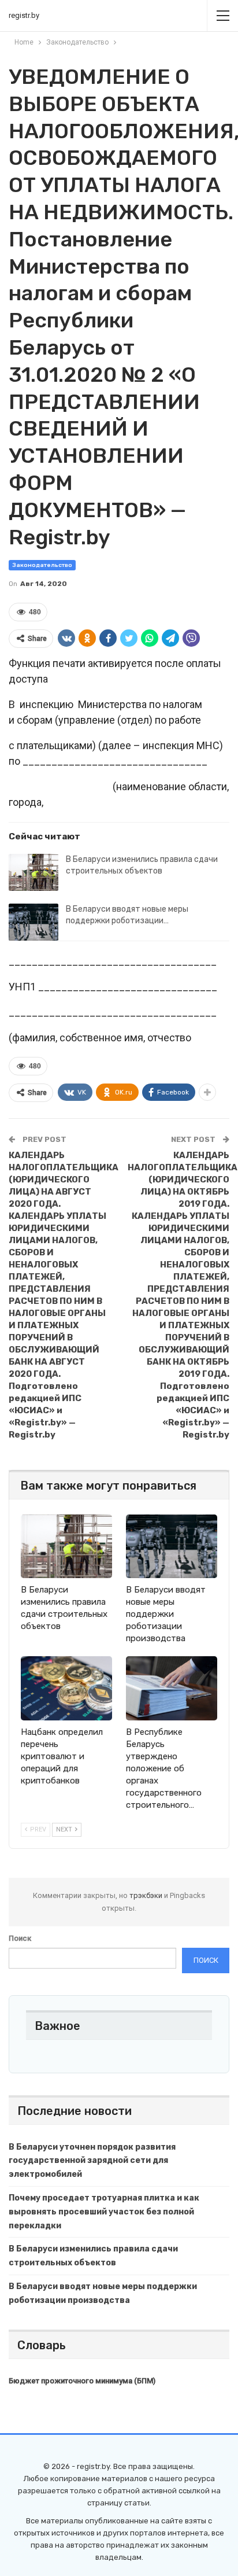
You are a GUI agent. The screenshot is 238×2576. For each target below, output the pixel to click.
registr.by (24, 15)
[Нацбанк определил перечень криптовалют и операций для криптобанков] (66, 1688)
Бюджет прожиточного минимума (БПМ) (82, 2381)
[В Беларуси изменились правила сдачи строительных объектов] (34, 872)
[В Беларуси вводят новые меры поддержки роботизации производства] (34, 922)
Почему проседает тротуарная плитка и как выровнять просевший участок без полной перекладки (104, 2212)
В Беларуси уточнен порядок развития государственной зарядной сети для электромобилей (92, 2161)
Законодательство (42, 565)
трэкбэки (147, 1895)
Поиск (20, 1938)
